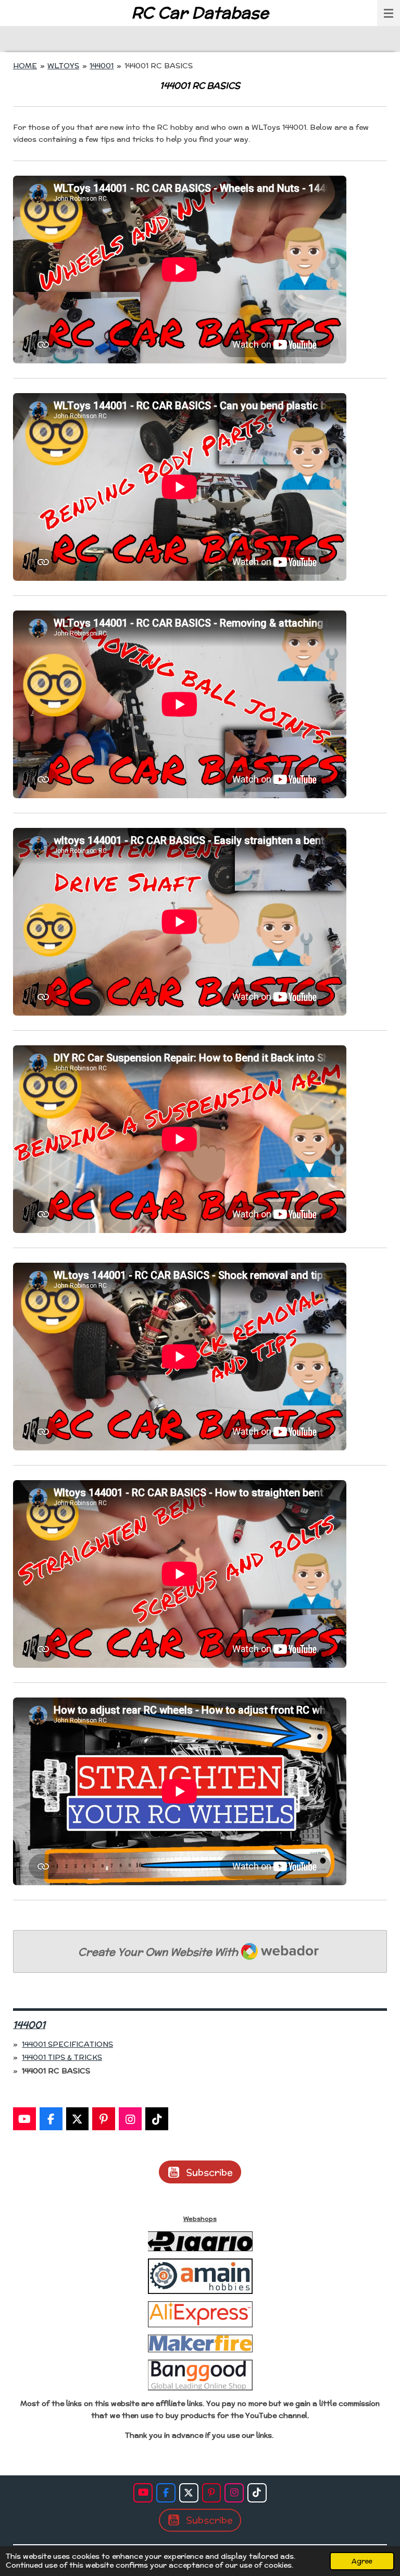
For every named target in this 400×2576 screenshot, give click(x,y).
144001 (102, 66)
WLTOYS (63, 66)
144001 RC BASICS (159, 66)
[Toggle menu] (389, 13)
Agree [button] (362, 2561)
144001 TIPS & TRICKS (62, 2057)
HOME (25, 66)
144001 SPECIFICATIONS (67, 2044)
